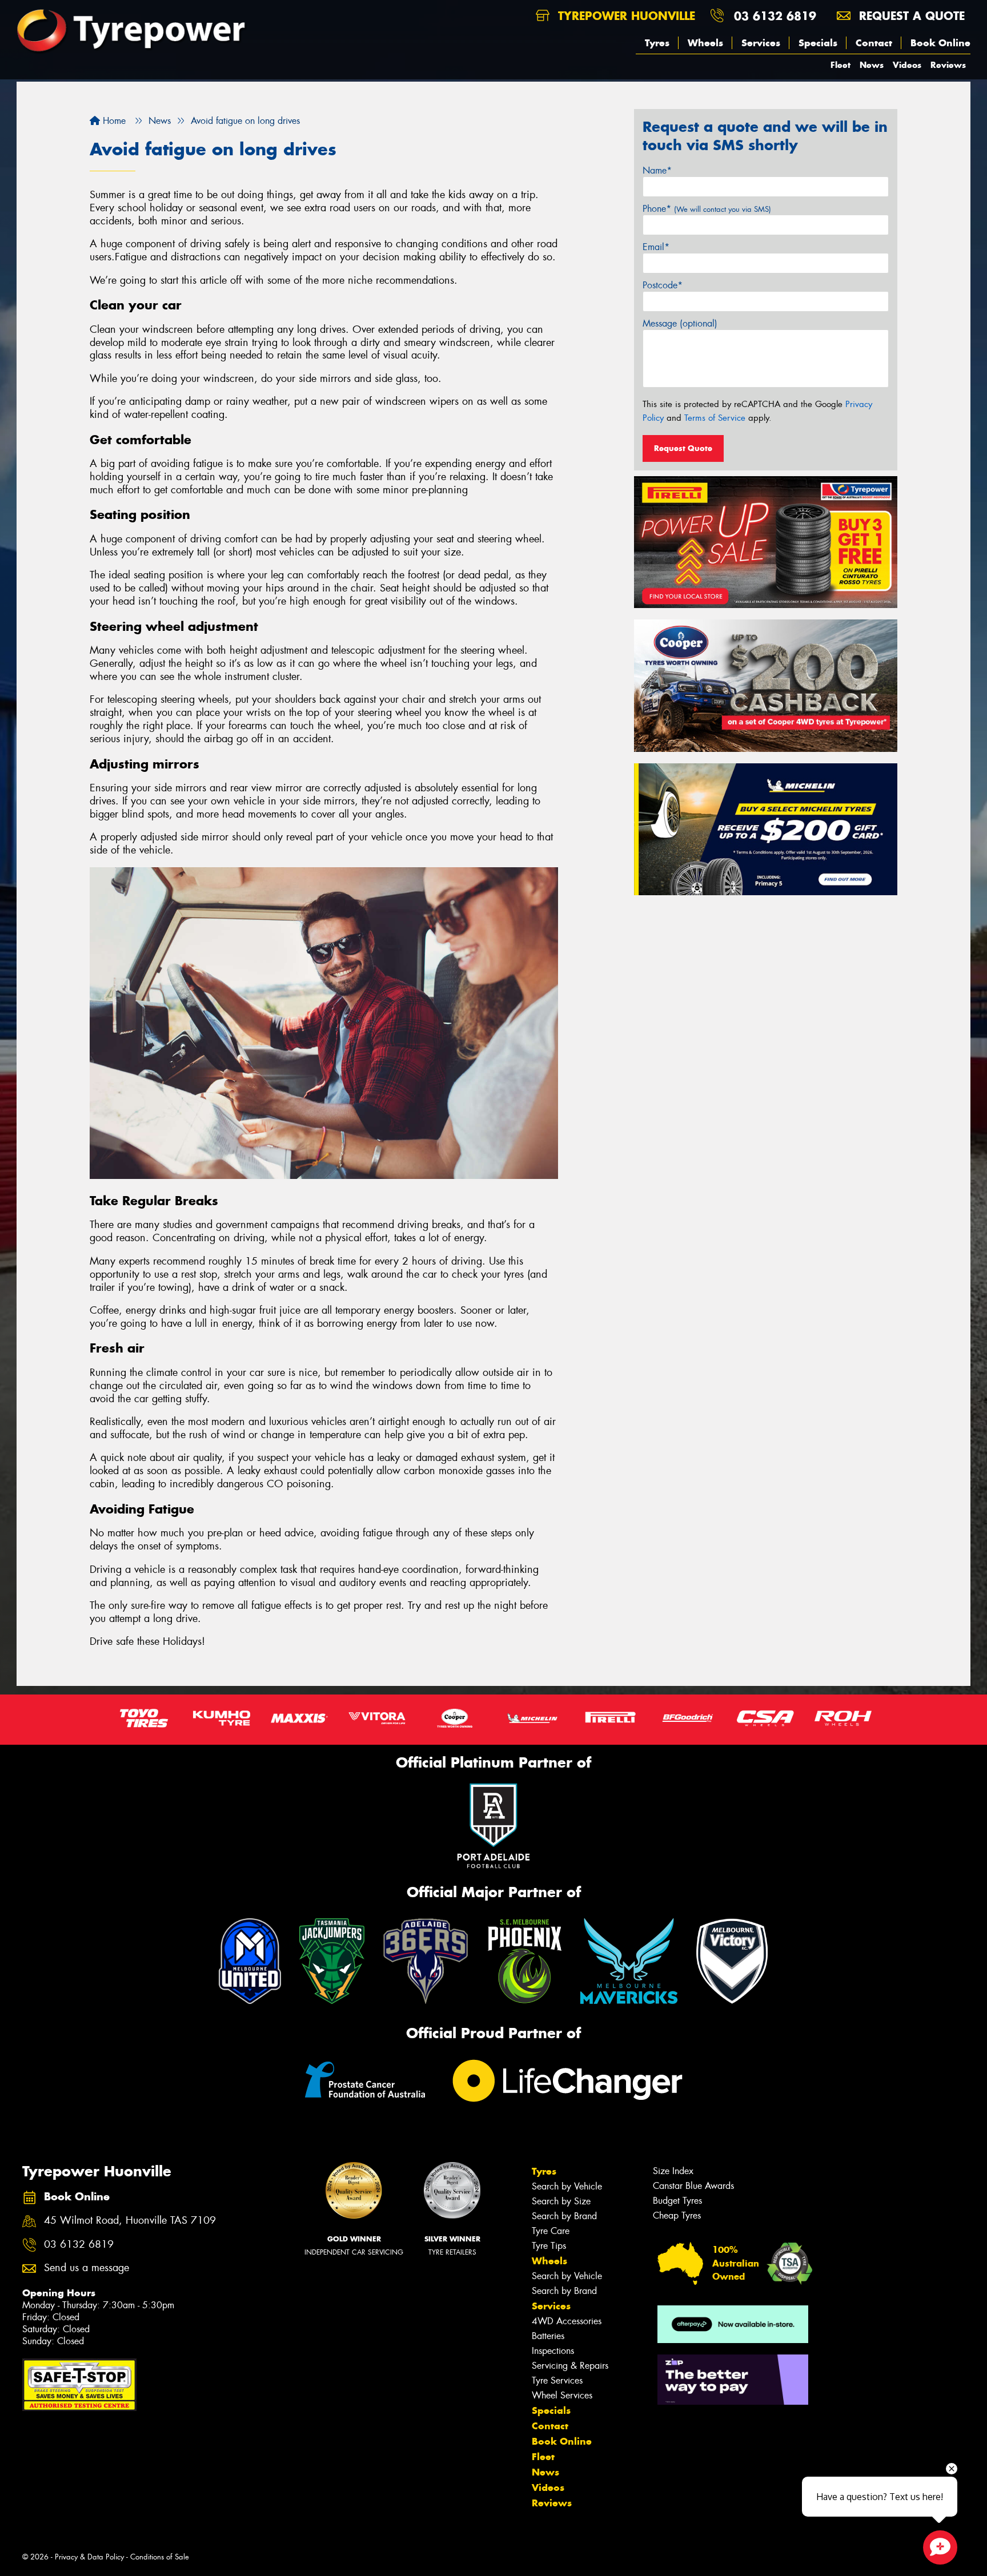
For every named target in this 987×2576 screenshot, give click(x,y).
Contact (874, 43)
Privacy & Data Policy (89, 2557)
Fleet (840, 65)
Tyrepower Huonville (625, 16)
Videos (907, 65)
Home (113, 121)
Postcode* (663, 285)
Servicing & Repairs (570, 2366)
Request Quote (683, 448)
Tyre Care (551, 2231)
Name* (657, 170)
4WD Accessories (567, 2321)
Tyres (657, 43)
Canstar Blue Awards (693, 2186)
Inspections (553, 2351)
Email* (656, 247)
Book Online (940, 43)
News (872, 65)
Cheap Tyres (677, 2215)
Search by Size (561, 2201)
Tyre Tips (549, 2246)
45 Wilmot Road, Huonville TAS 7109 (130, 2221)
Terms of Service (715, 418)
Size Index (673, 2171)
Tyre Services (557, 2380)
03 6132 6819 (775, 16)
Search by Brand (564, 2216)
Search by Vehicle (567, 2186)
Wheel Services (562, 2395)
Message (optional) (680, 323)
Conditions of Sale (160, 2557)
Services (761, 43)
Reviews (948, 65)
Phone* (707, 209)
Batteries (548, 2336)
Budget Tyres (677, 2201)
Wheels (705, 43)
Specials (818, 43)
